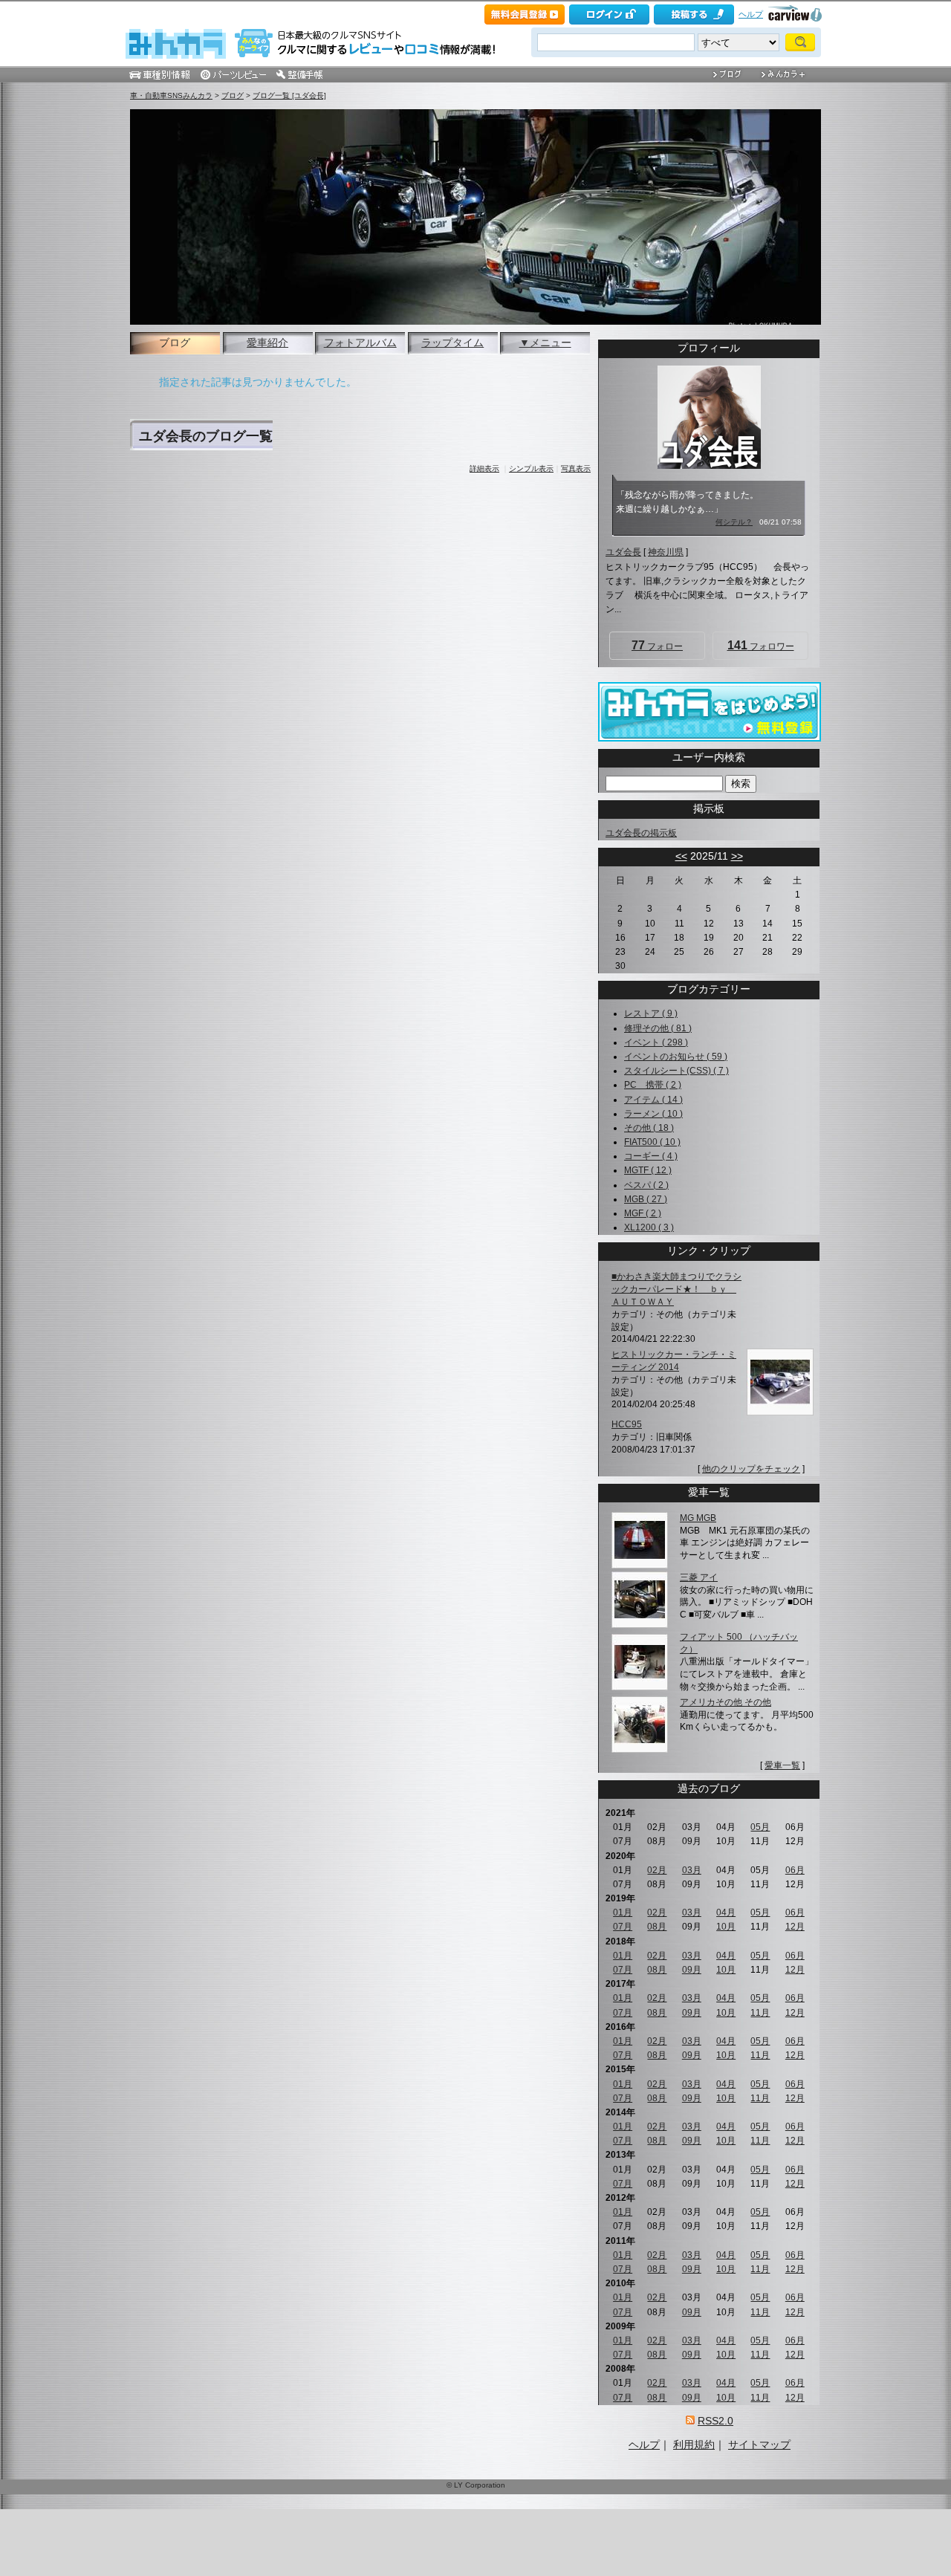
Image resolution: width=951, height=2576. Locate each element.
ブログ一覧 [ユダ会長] (289, 95)
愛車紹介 (267, 343)
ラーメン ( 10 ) (653, 1114)
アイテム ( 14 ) (653, 1100)
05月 (760, 1827)
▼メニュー (545, 343)
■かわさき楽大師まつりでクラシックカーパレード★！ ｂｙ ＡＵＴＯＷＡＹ (676, 1289)
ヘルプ (751, 14)
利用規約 (694, 2444)
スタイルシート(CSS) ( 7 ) (676, 1071)
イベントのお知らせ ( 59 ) (676, 1057)
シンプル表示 (531, 468)
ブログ (233, 95)
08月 (657, 1927)
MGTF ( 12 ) (648, 1170)
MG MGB (698, 1518)
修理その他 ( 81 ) (658, 1028)
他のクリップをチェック (751, 1469)
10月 (726, 1927)
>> (737, 856)
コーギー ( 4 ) (651, 1156)
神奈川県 (666, 552)
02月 (657, 1870)
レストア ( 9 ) (651, 1013)
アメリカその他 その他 (726, 1702)
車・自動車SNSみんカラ (171, 95)
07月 (623, 1927)
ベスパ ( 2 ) (646, 1185)
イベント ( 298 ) (656, 1042)
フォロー (657, 645)
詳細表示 (484, 468)
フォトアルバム (360, 343)
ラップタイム (452, 343)
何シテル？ (734, 522)
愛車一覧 (782, 1765)
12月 (795, 1927)
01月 (623, 1912)
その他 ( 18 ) (649, 1128)
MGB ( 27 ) (646, 1199)
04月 (726, 1912)
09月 (692, 1970)
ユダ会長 (623, 552)
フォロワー (761, 645)
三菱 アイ (699, 1577)
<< (681, 856)
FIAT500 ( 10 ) (652, 1142)
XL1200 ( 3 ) (649, 1227)
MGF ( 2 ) (643, 1213)
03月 (692, 1870)
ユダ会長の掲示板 (641, 833)
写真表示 (576, 468)
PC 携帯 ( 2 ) (653, 1085)
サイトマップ (759, 2444)
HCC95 (627, 1424)
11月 (760, 2013)
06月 (795, 1870)
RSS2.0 (715, 2421)
